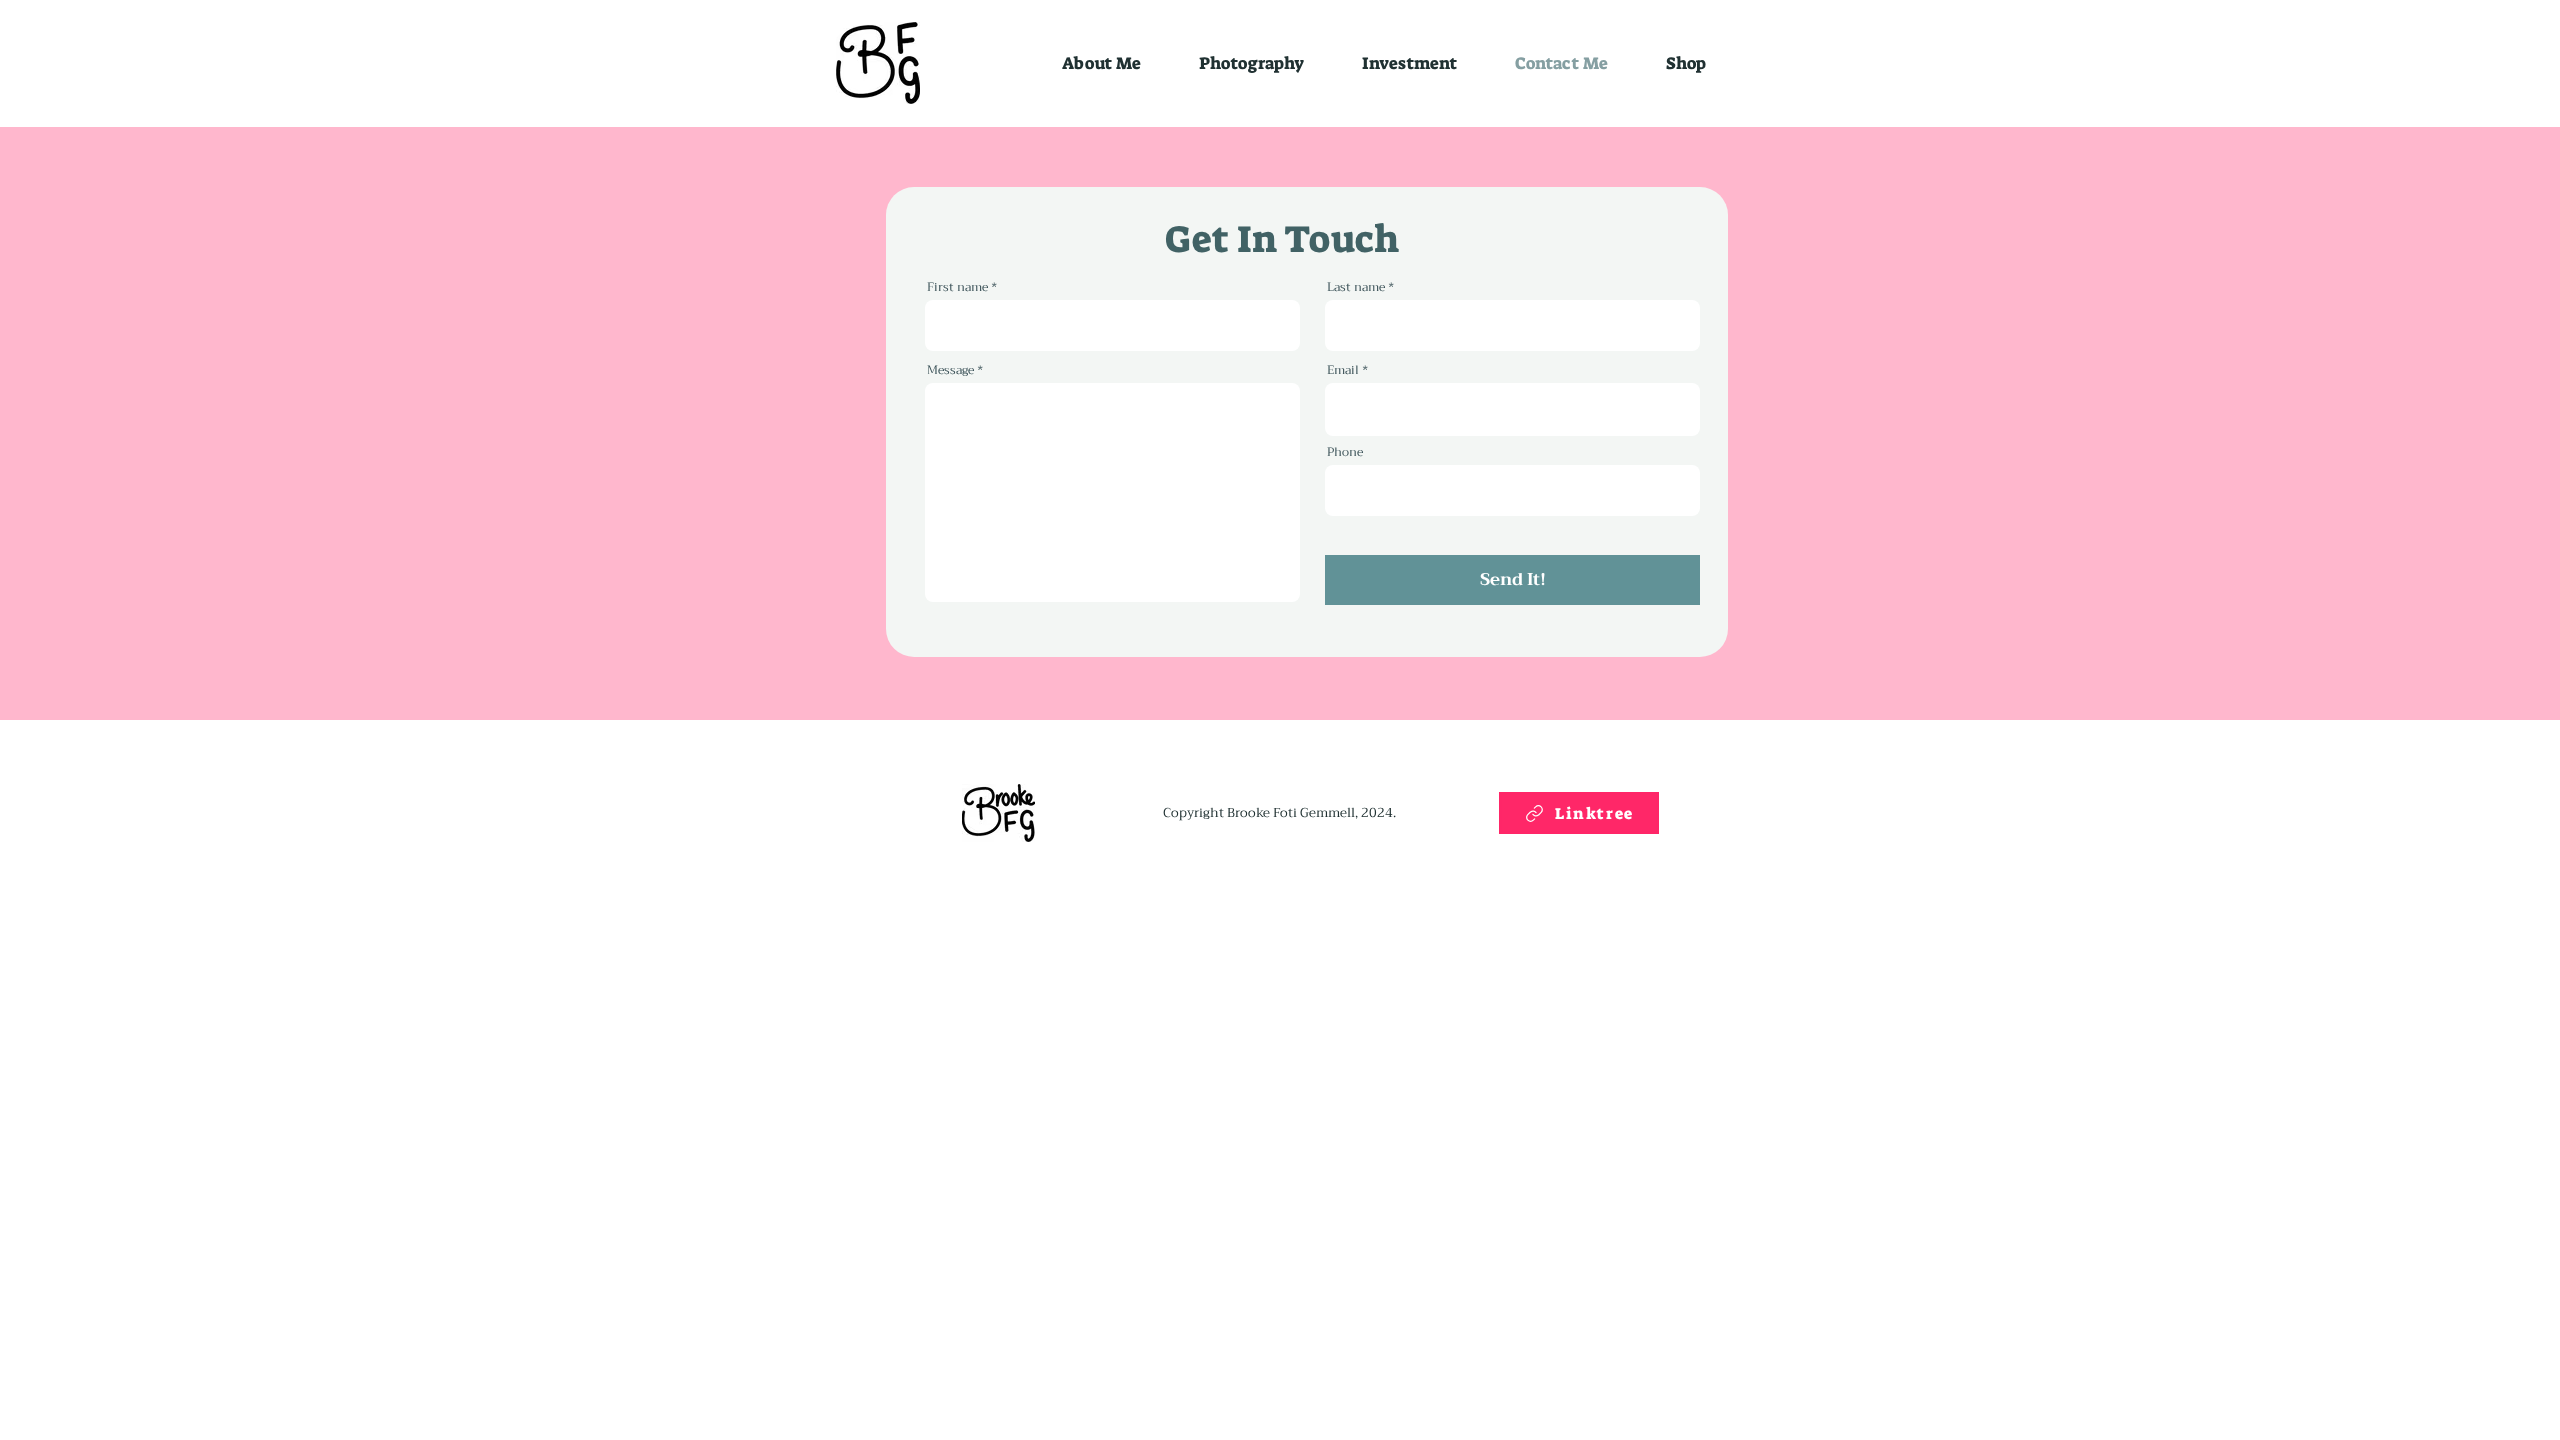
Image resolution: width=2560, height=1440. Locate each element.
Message (950, 370)
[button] (1686, 63)
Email (1343, 370)
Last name (1356, 287)
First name (957, 287)
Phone (1345, 452)
